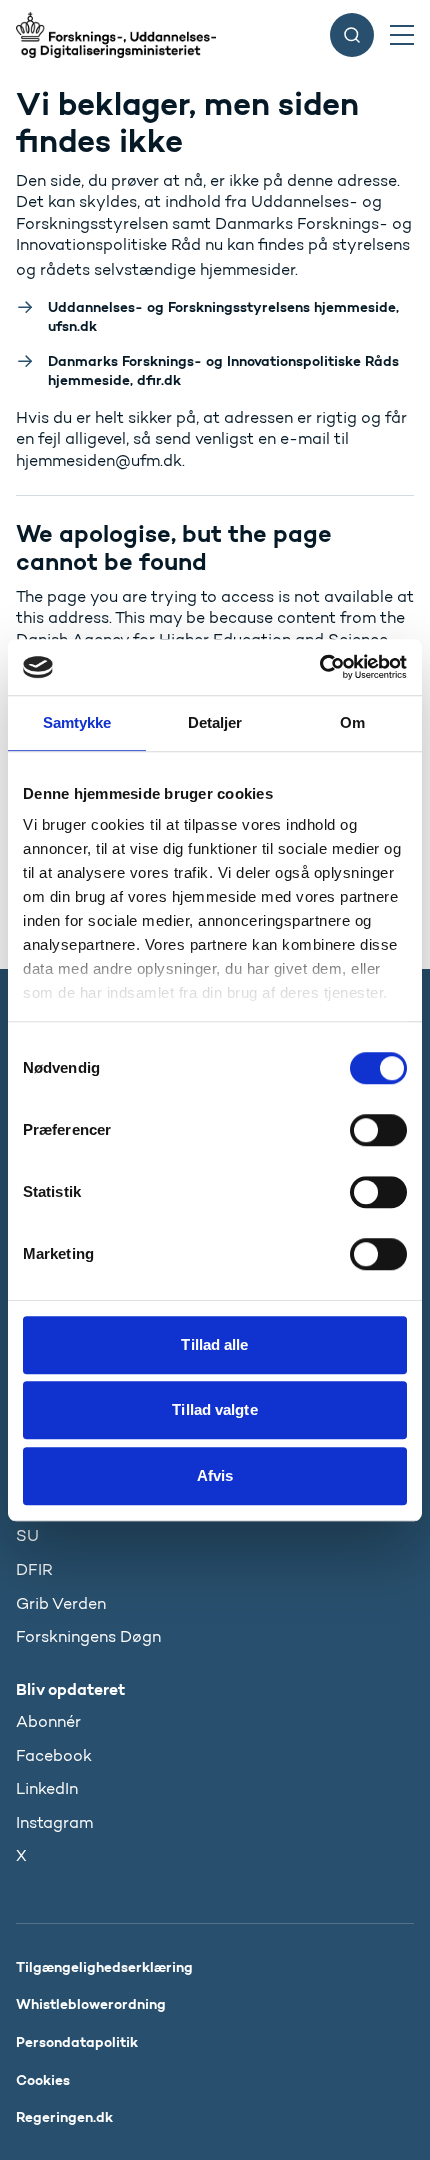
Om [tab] (352, 722)
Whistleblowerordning (91, 2004)
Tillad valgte (214, 1409)
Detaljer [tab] (215, 722)
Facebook (54, 1755)
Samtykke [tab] (77, 722)
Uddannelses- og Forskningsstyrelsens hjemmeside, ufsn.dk (223, 316)
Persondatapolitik (77, 2042)
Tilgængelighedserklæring (104, 1967)
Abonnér (48, 1721)
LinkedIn (47, 1788)
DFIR (34, 1569)
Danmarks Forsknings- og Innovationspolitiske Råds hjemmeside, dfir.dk (223, 370)
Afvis (215, 1475)
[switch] (378, 1130)
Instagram (54, 1822)
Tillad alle (214, 1344)
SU (27, 1535)
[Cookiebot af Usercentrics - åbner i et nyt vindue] (319, 667)
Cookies (43, 2080)
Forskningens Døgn (88, 1636)
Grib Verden (61, 1603)
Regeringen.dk (64, 2117)
